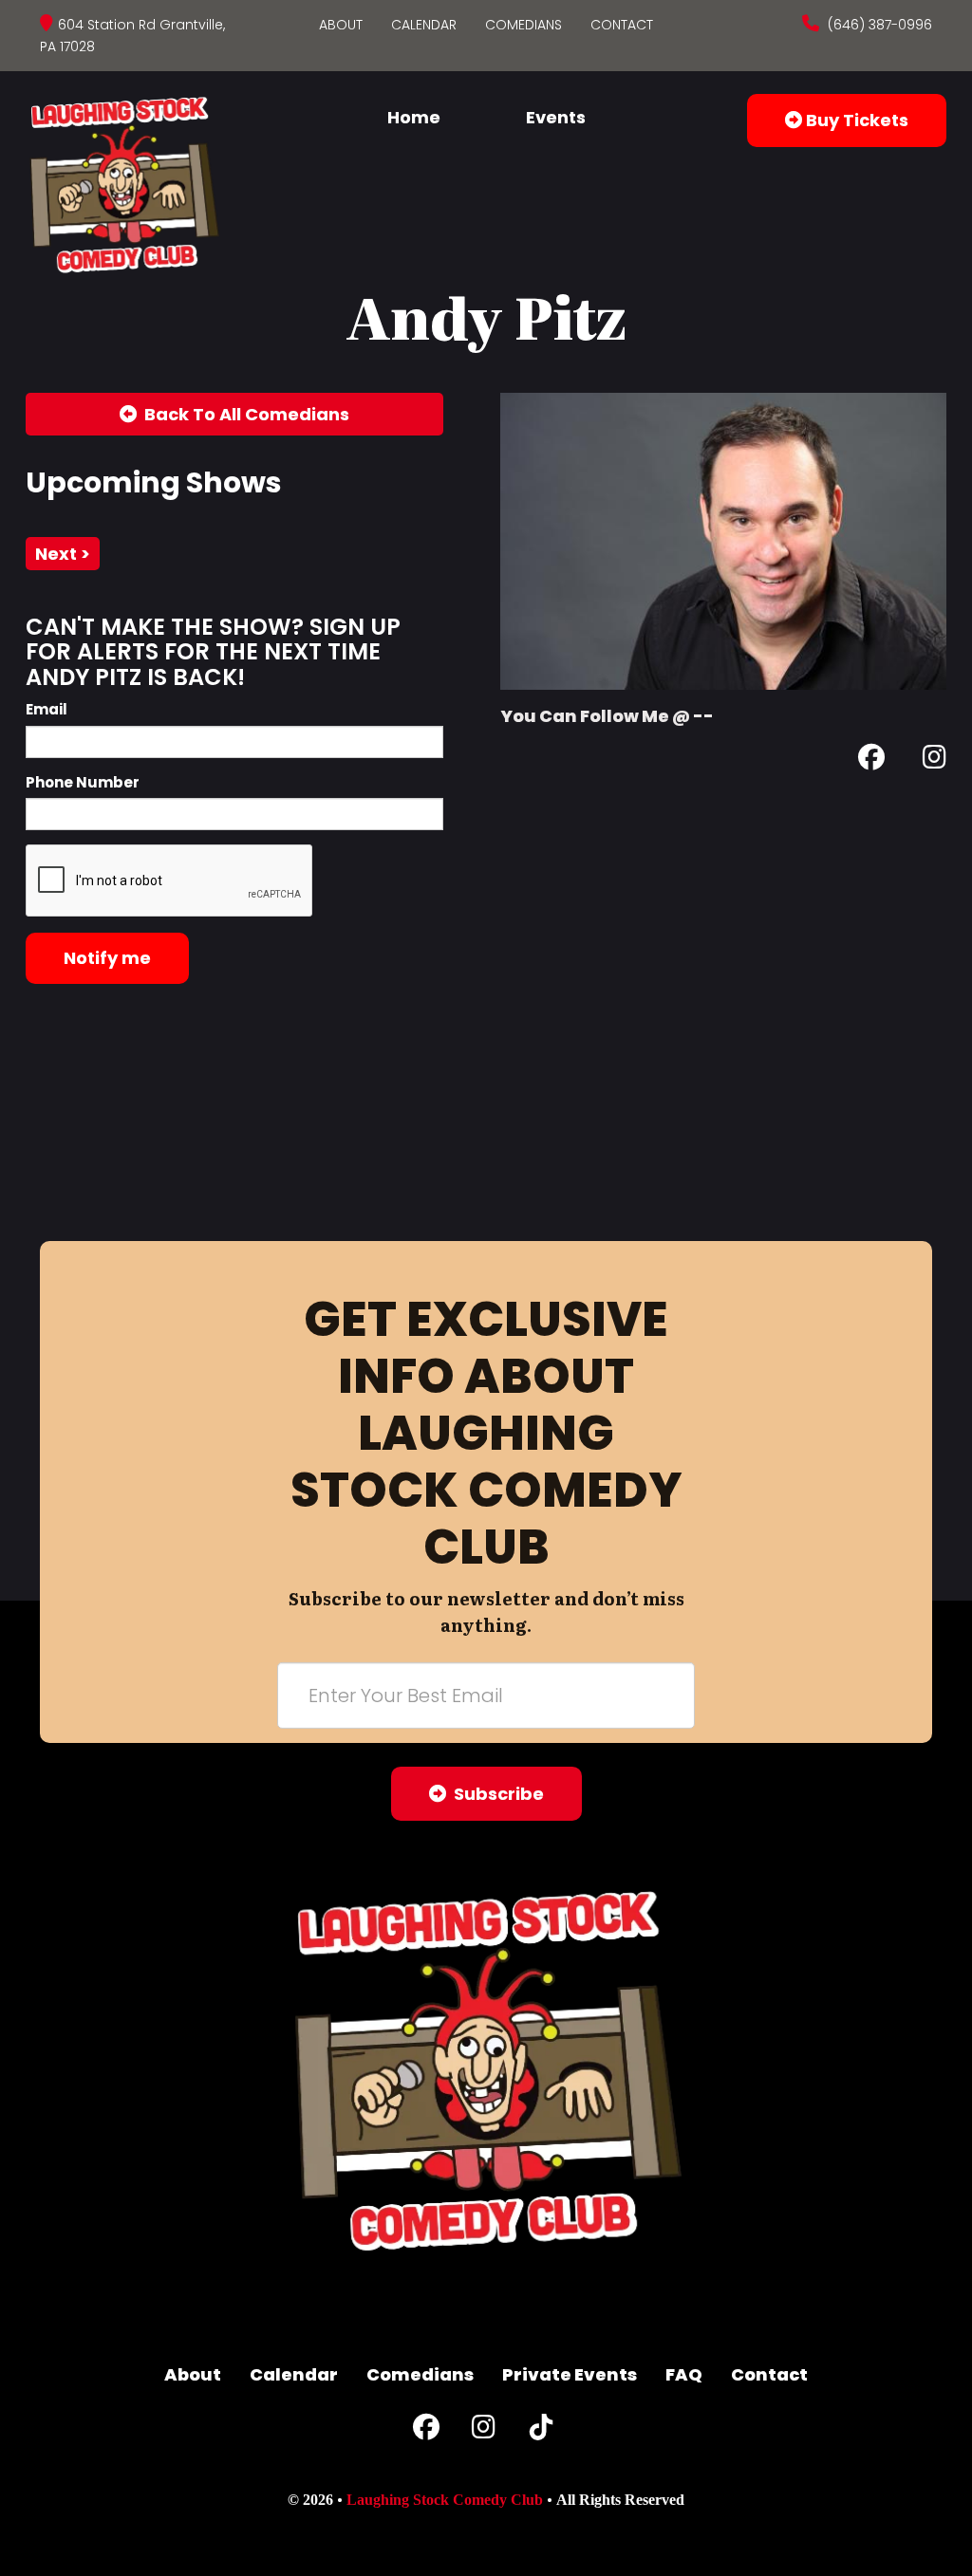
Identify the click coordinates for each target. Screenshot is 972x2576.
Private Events (570, 2374)
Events (556, 117)
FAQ (684, 2374)
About (341, 25)
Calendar (424, 25)
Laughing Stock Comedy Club (445, 2500)
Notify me (107, 958)
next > (63, 554)
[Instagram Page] (935, 760)
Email (47, 709)
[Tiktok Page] (541, 2431)
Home (414, 117)
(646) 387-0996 (878, 25)
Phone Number (83, 782)
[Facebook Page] (871, 760)
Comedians (523, 25)
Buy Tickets (855, 120)
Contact (622, 25)
